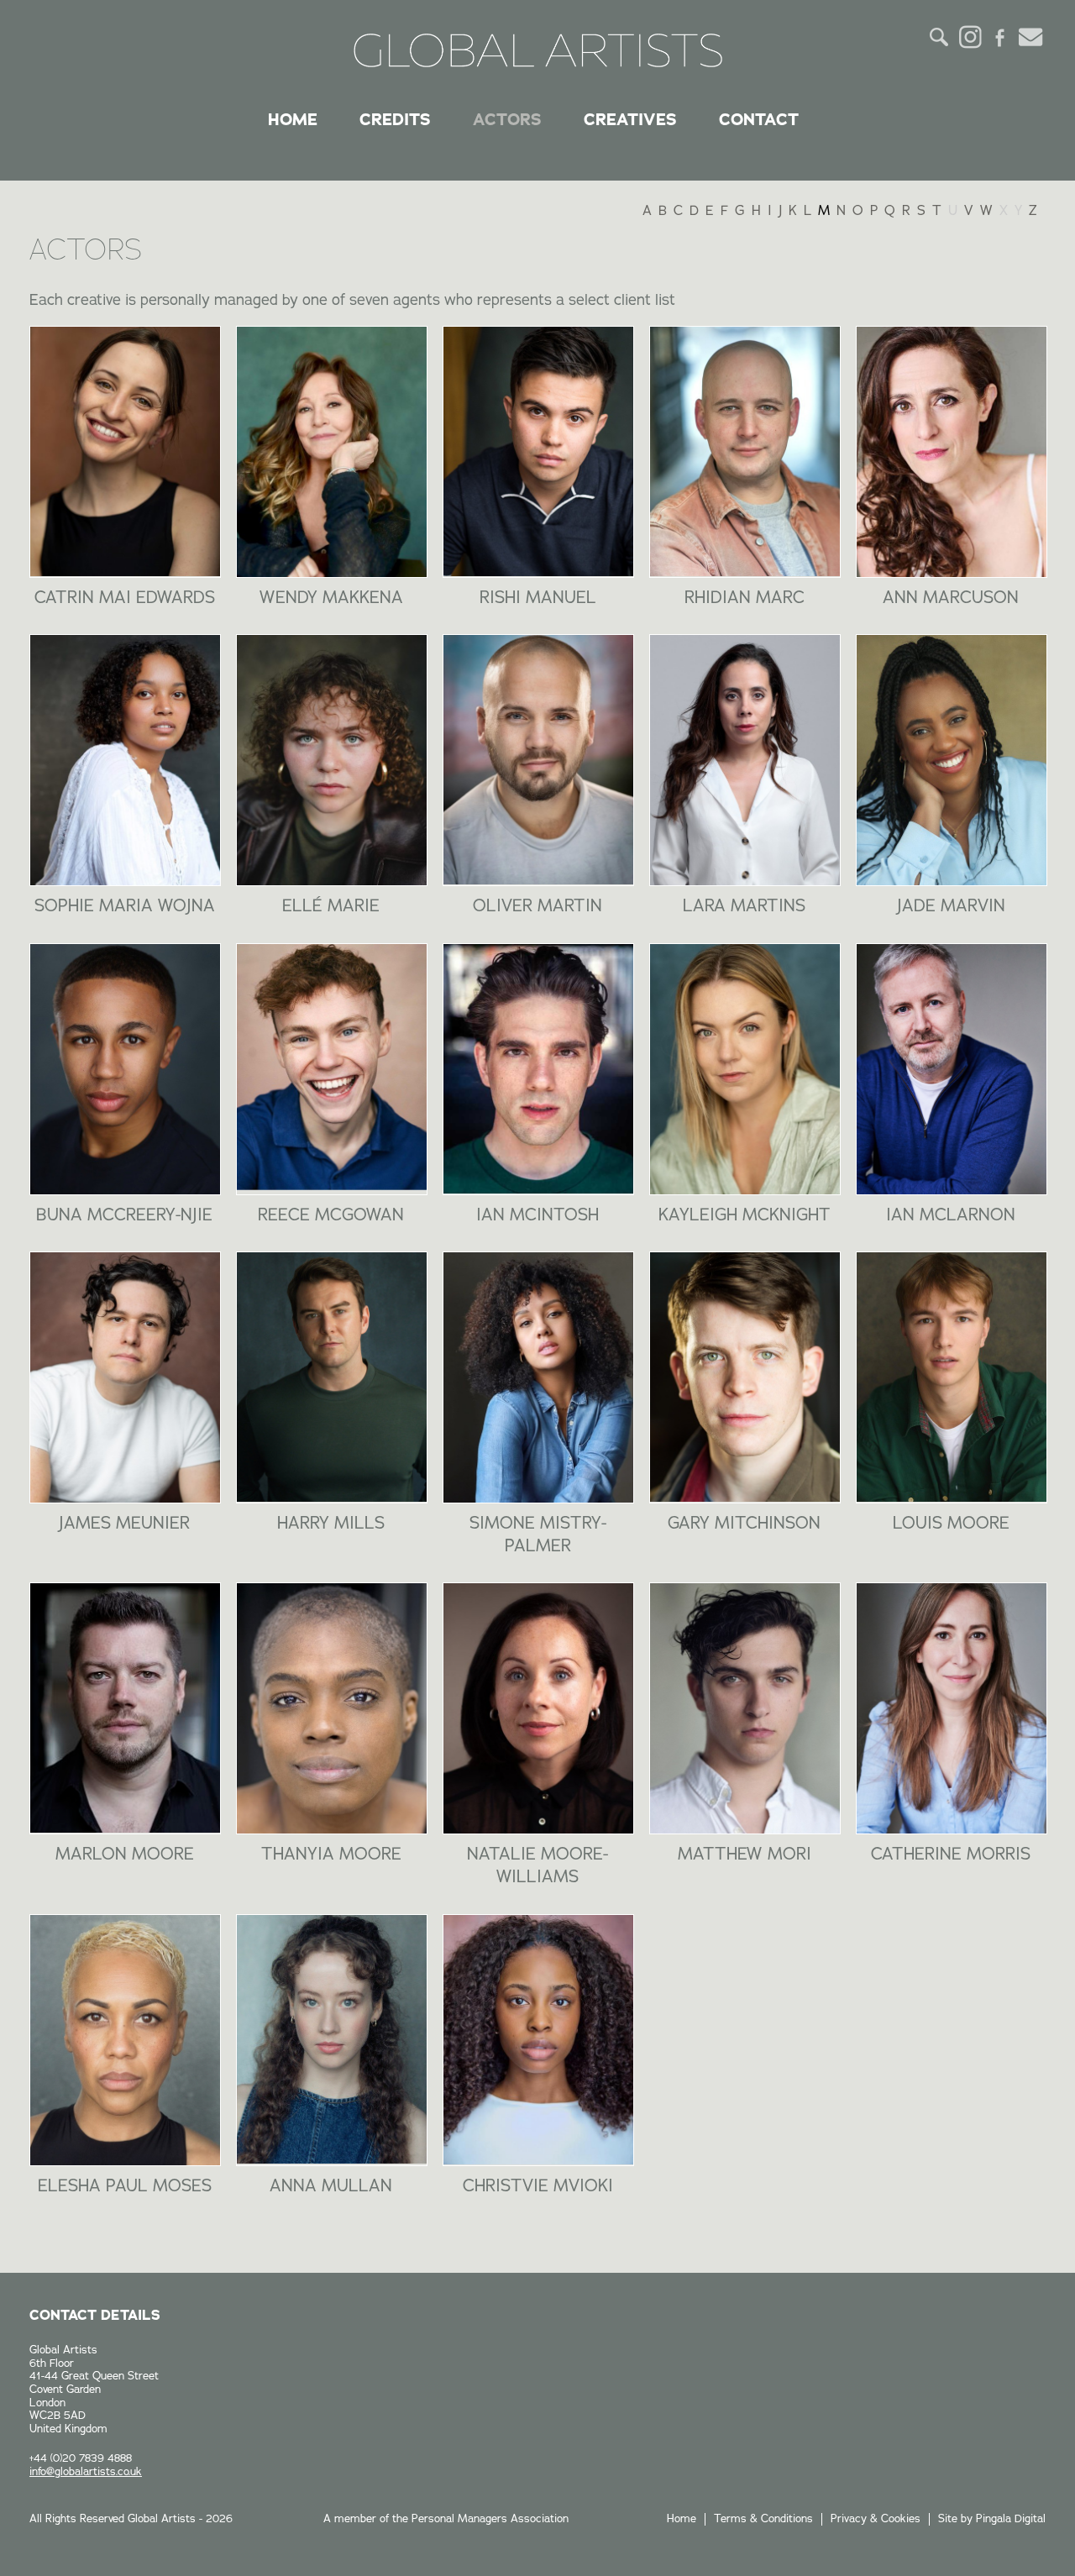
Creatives (630, 119)
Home (293, 119)
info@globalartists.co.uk (86, 2472)
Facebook (1000, 37)
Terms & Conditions (763, 2519)
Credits (395, 119)
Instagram (970, 37)
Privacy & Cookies (876, 2519)
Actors (507, 119)
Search (940, 37)
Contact (759, 119)
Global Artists (538, 50)
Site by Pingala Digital (992, 2519)
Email (1030, 37)
